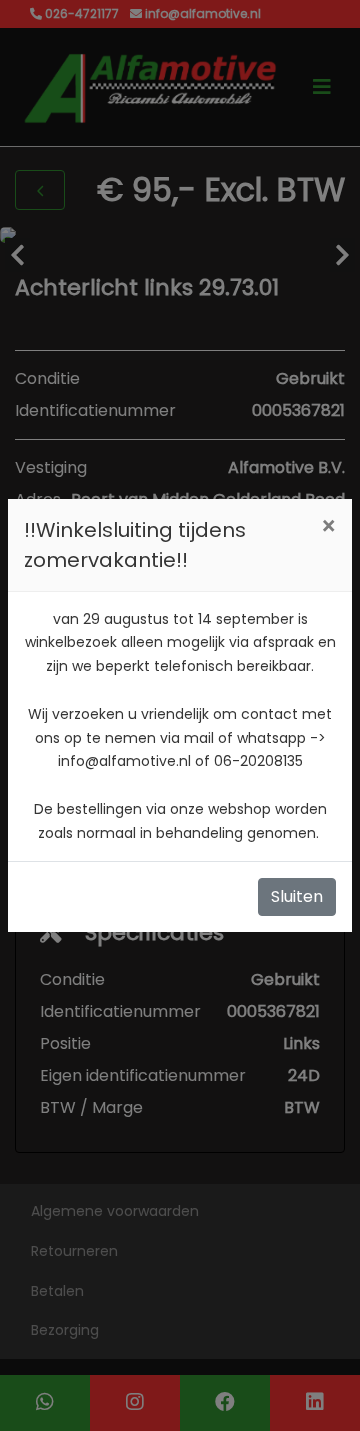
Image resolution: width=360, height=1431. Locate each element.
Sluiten (297, 896)
